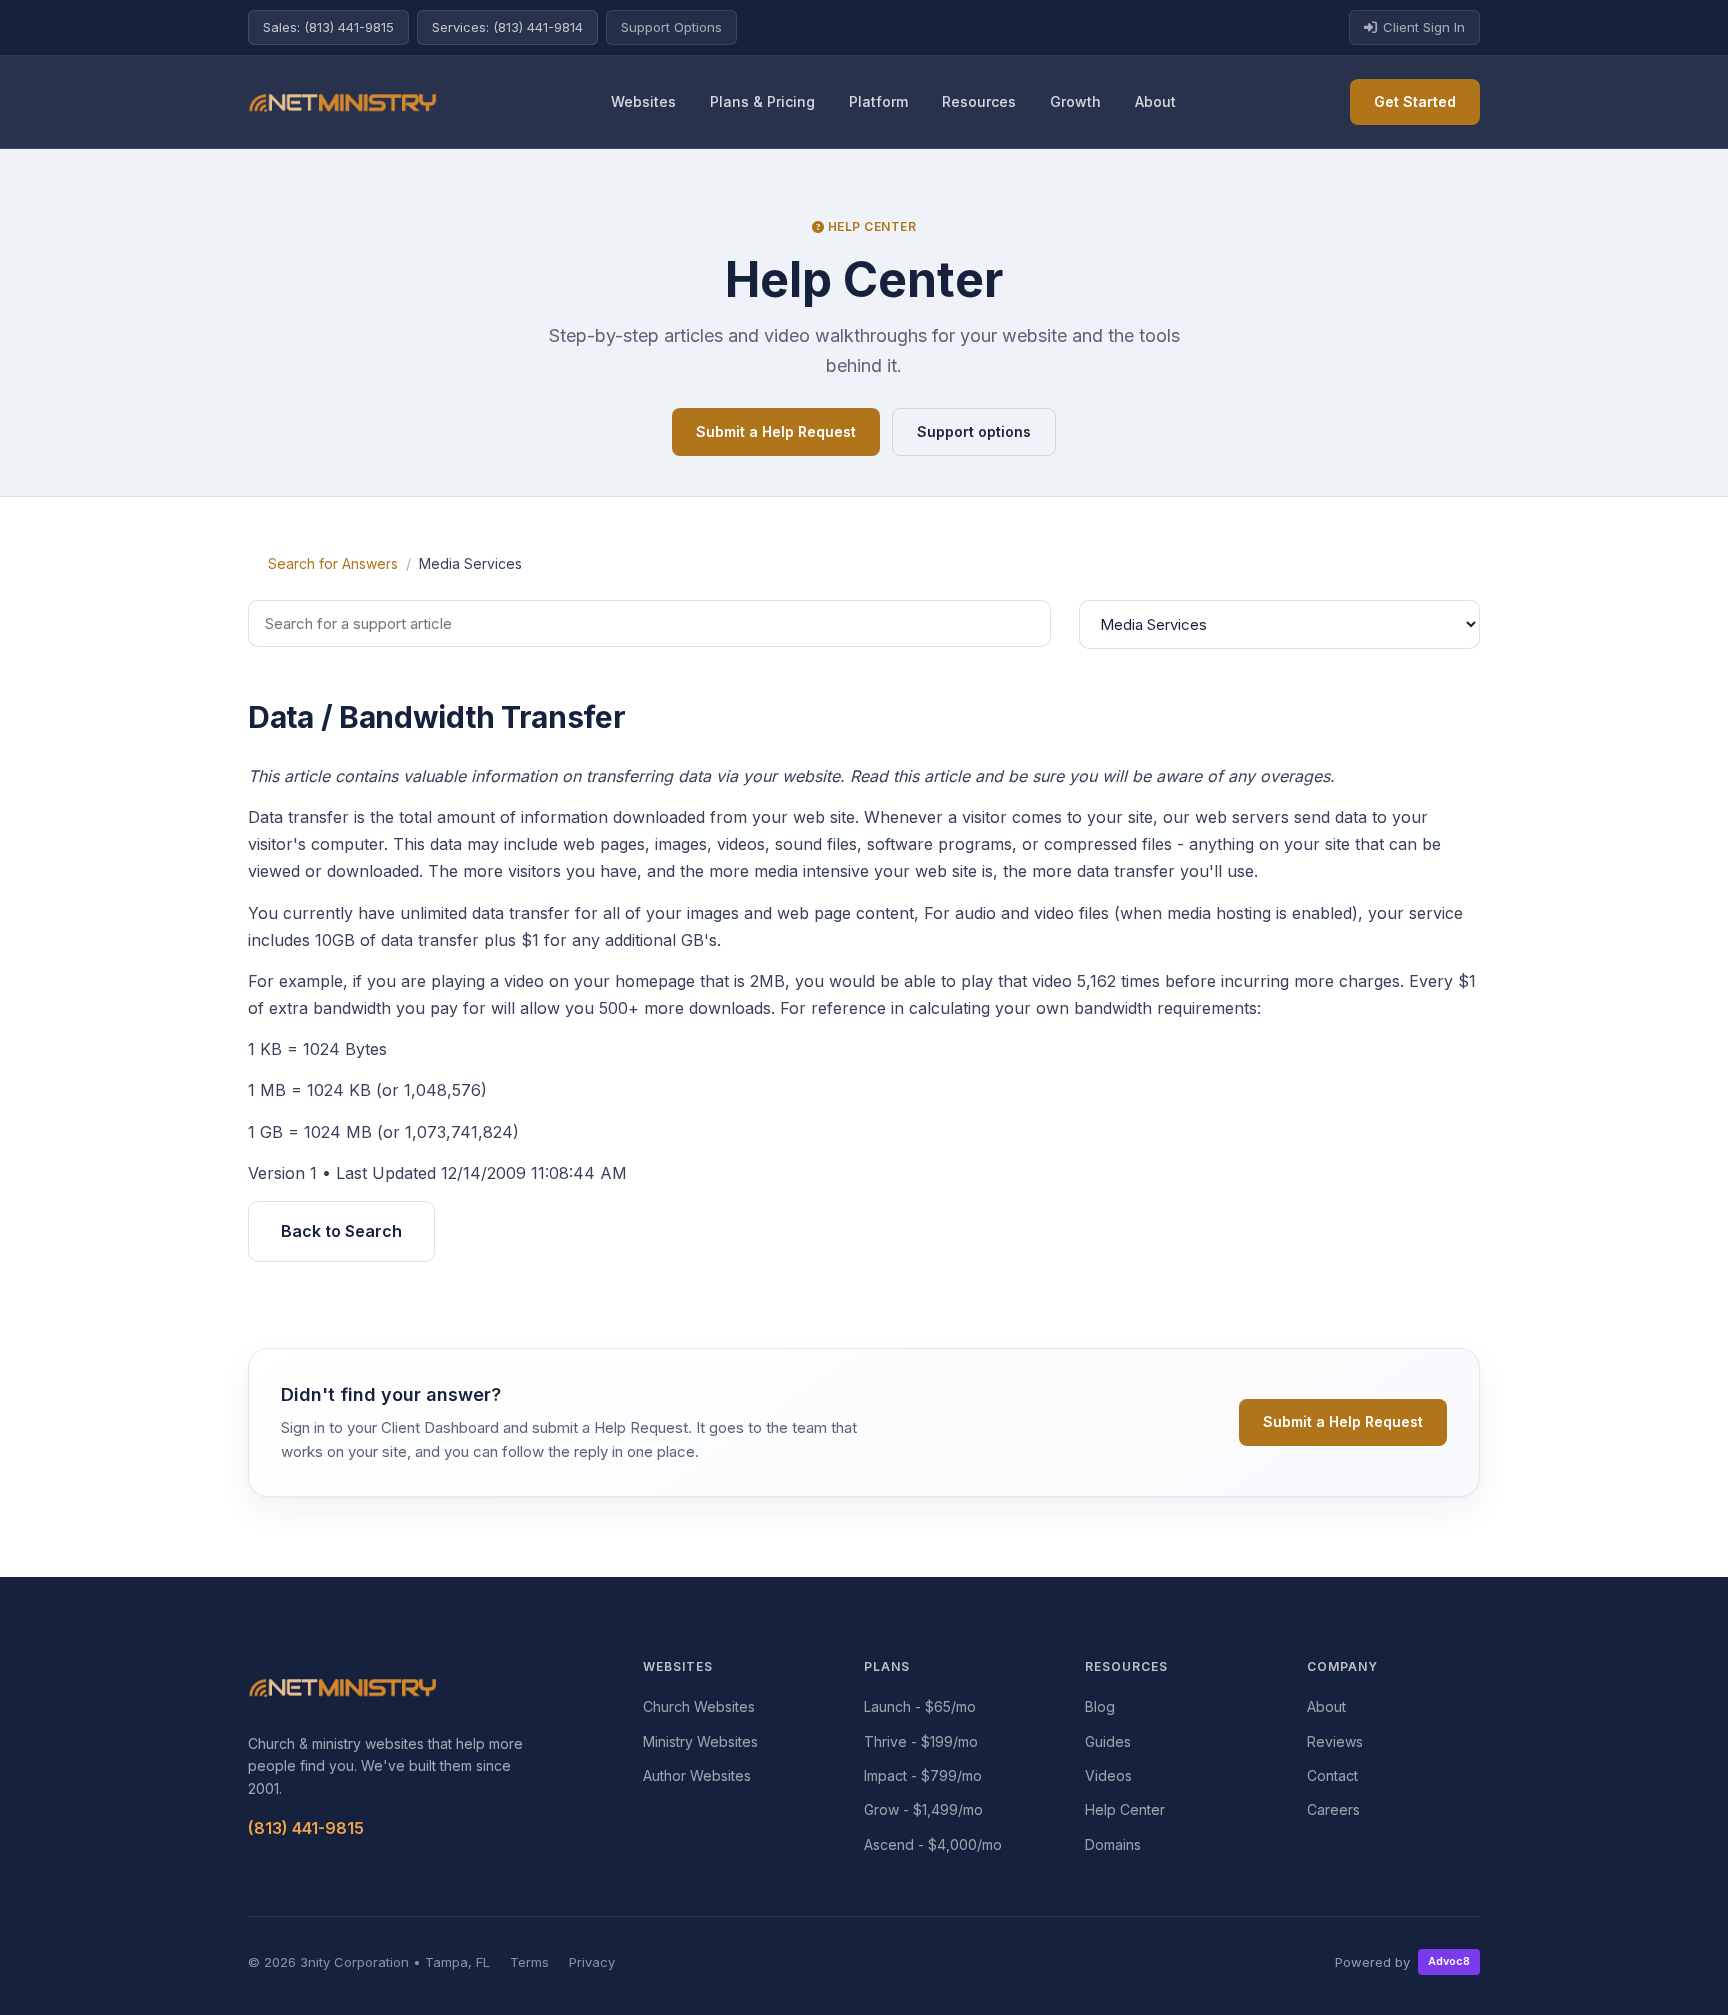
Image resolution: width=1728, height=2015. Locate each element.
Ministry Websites (700, 1741)
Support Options (671, 27)
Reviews (1335, 1741)
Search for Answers (333, 563)
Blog (1100, 1706)
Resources (979, 101)
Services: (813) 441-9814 (507, 27)
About (1155, 101)
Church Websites (699, 1706)
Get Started (1415, 101)
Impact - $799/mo (923, 1775)
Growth (1075, 101)
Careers (1333, 1809)
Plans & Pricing (762, 101)
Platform (878, 101)
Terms (529, 1962)
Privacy (592, 1962)
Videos (1108, 1775)
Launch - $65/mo (920, 1706)
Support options (974, 431)
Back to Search (341, 1231)
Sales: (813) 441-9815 (328, 27)
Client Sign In (1424, 27)
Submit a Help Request (776, 431)
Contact (1332, 1775)
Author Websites (697, 1775)
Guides (1108, 1741)
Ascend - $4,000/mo (933, 1844)
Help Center (1125, 1809)
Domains (1113, 1844)
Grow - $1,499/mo (923, 1809)
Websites (643, 101)
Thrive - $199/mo (921, 1741)
